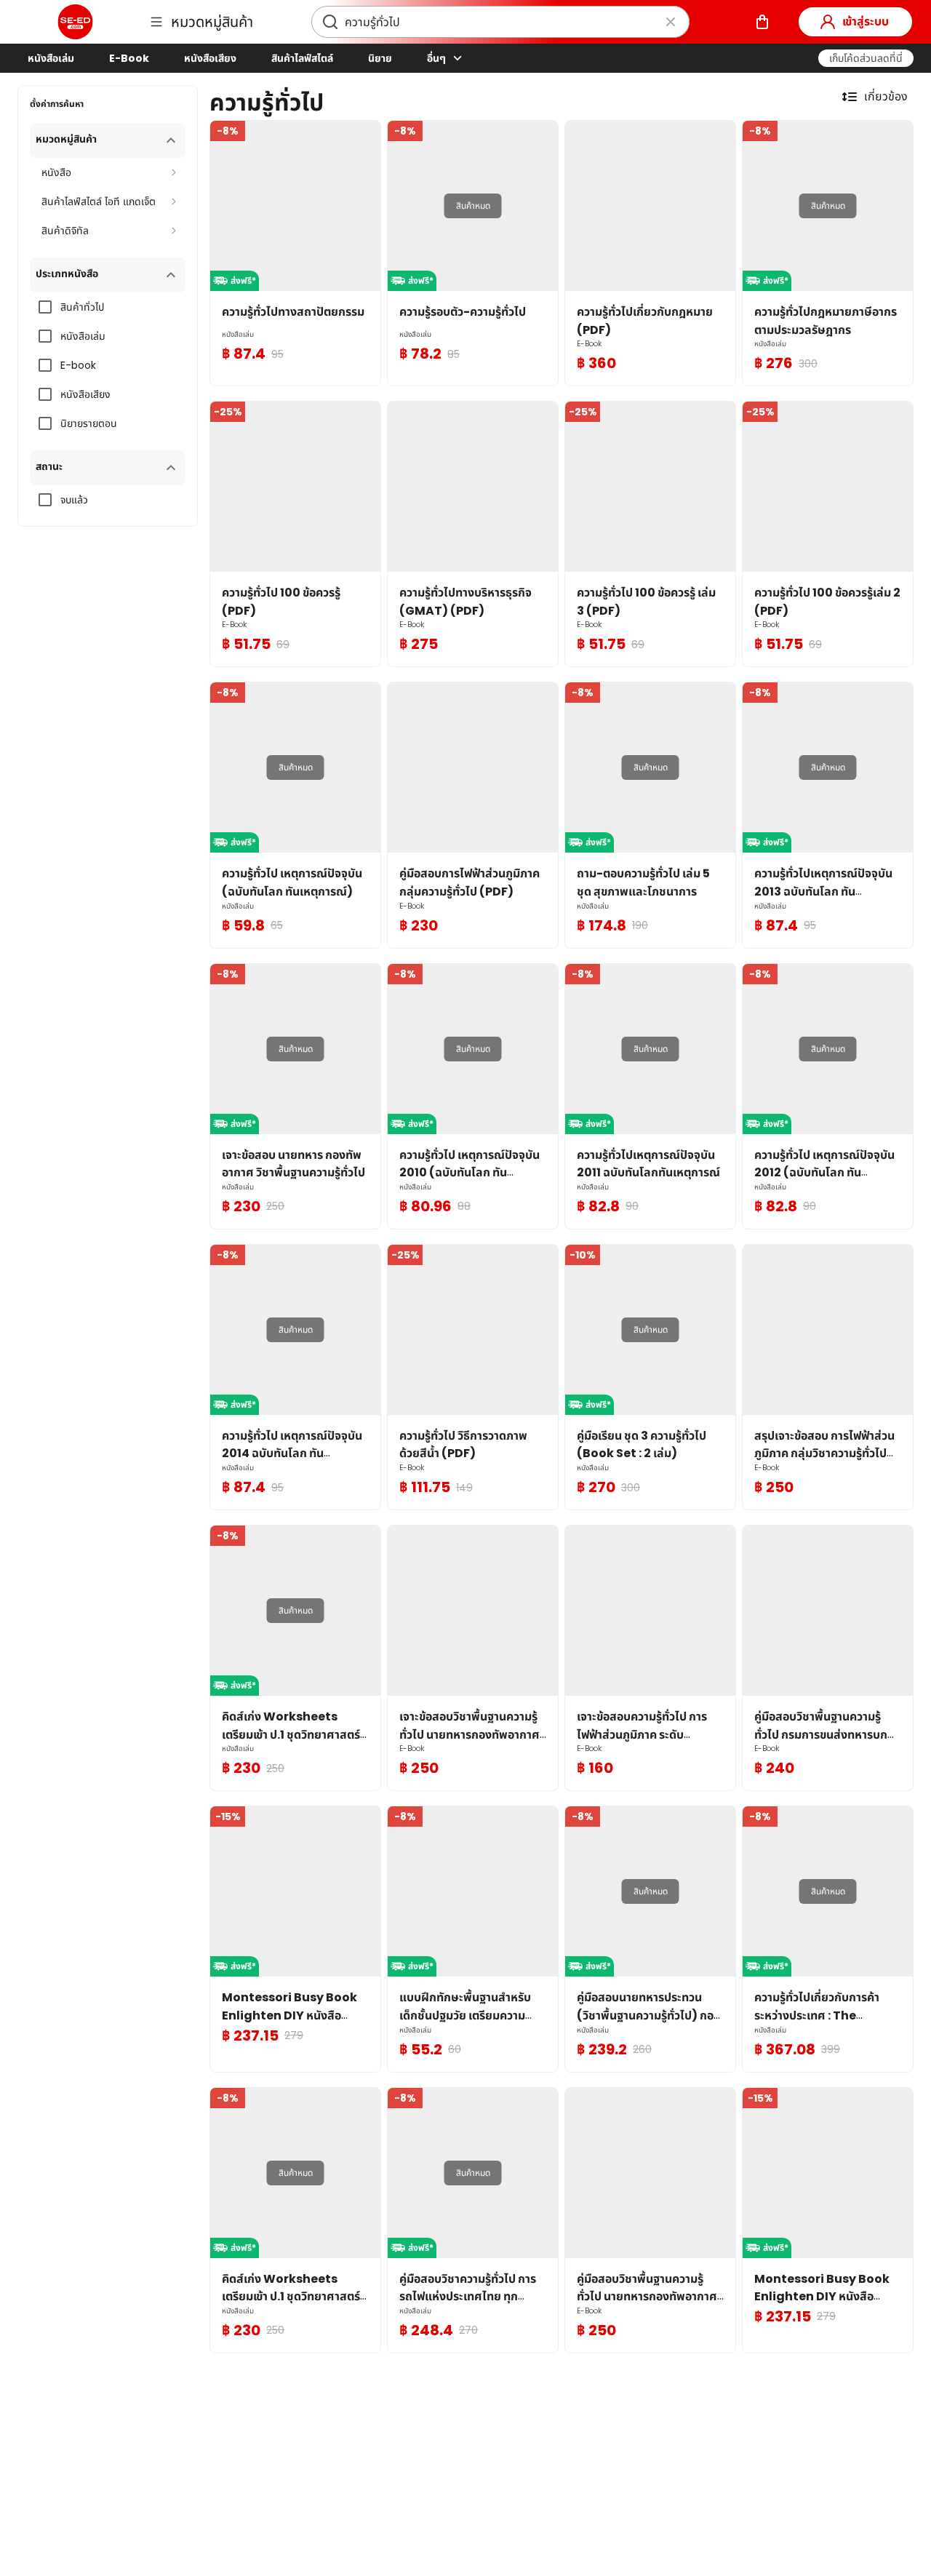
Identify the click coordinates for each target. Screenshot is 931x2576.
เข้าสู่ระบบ (866, 21)
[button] (866, 58)
